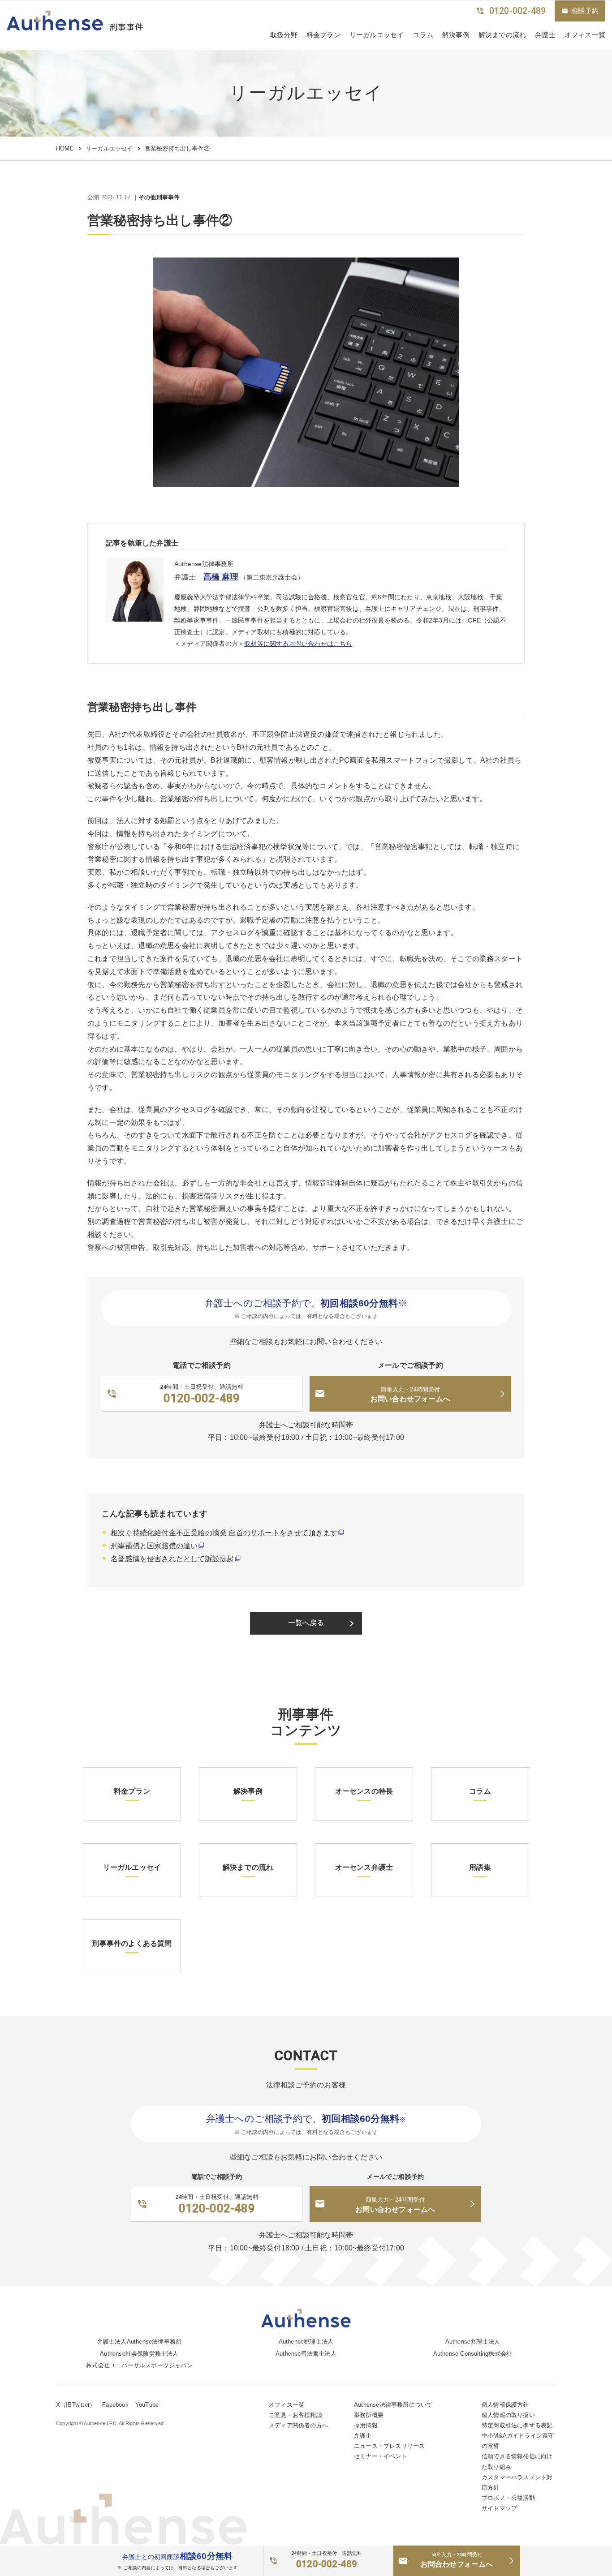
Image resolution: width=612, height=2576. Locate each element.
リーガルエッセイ (377, 35)
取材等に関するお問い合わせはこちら (298, 644)
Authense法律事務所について (393, 2405)
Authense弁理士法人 (473, 2342)
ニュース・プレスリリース (389, 2446)
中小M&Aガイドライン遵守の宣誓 (518, 2441)
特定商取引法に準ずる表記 (517, 2425)
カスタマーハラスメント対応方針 (517, 2482)
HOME (65, 148)
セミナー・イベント (381, 2456)
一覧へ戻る (323, 1623)
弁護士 (545, 35)
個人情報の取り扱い (508, 2415)
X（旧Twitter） (76, 2405)
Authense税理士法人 (306, 2342)
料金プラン (323, 35)
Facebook (115, 2405)
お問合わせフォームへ (457, 2560)
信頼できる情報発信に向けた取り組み (517, 2461)
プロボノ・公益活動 (508, 2498)
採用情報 (366, 2425)
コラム (423, 35)
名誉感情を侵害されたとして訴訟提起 (172, 1559)
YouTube (147, 2405)
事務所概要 (369, 2415)
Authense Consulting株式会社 (473, 2354)
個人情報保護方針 (505, 2405)
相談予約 (580, 11)
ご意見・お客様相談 (295, 2415)
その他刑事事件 (159, 198)
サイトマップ (499, 2508)
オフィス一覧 (287, 2405)
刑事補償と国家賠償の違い (154, 1546)
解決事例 (456, 35)
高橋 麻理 (221, 577)
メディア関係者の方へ (298, 2425)
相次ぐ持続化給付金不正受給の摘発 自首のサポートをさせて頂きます (224, 1533)
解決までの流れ (502, 35)
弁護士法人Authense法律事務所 (140, 2342)
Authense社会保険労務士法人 (139, 2354)
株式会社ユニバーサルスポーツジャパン (139, 2365)
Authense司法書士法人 (306, 2354)
